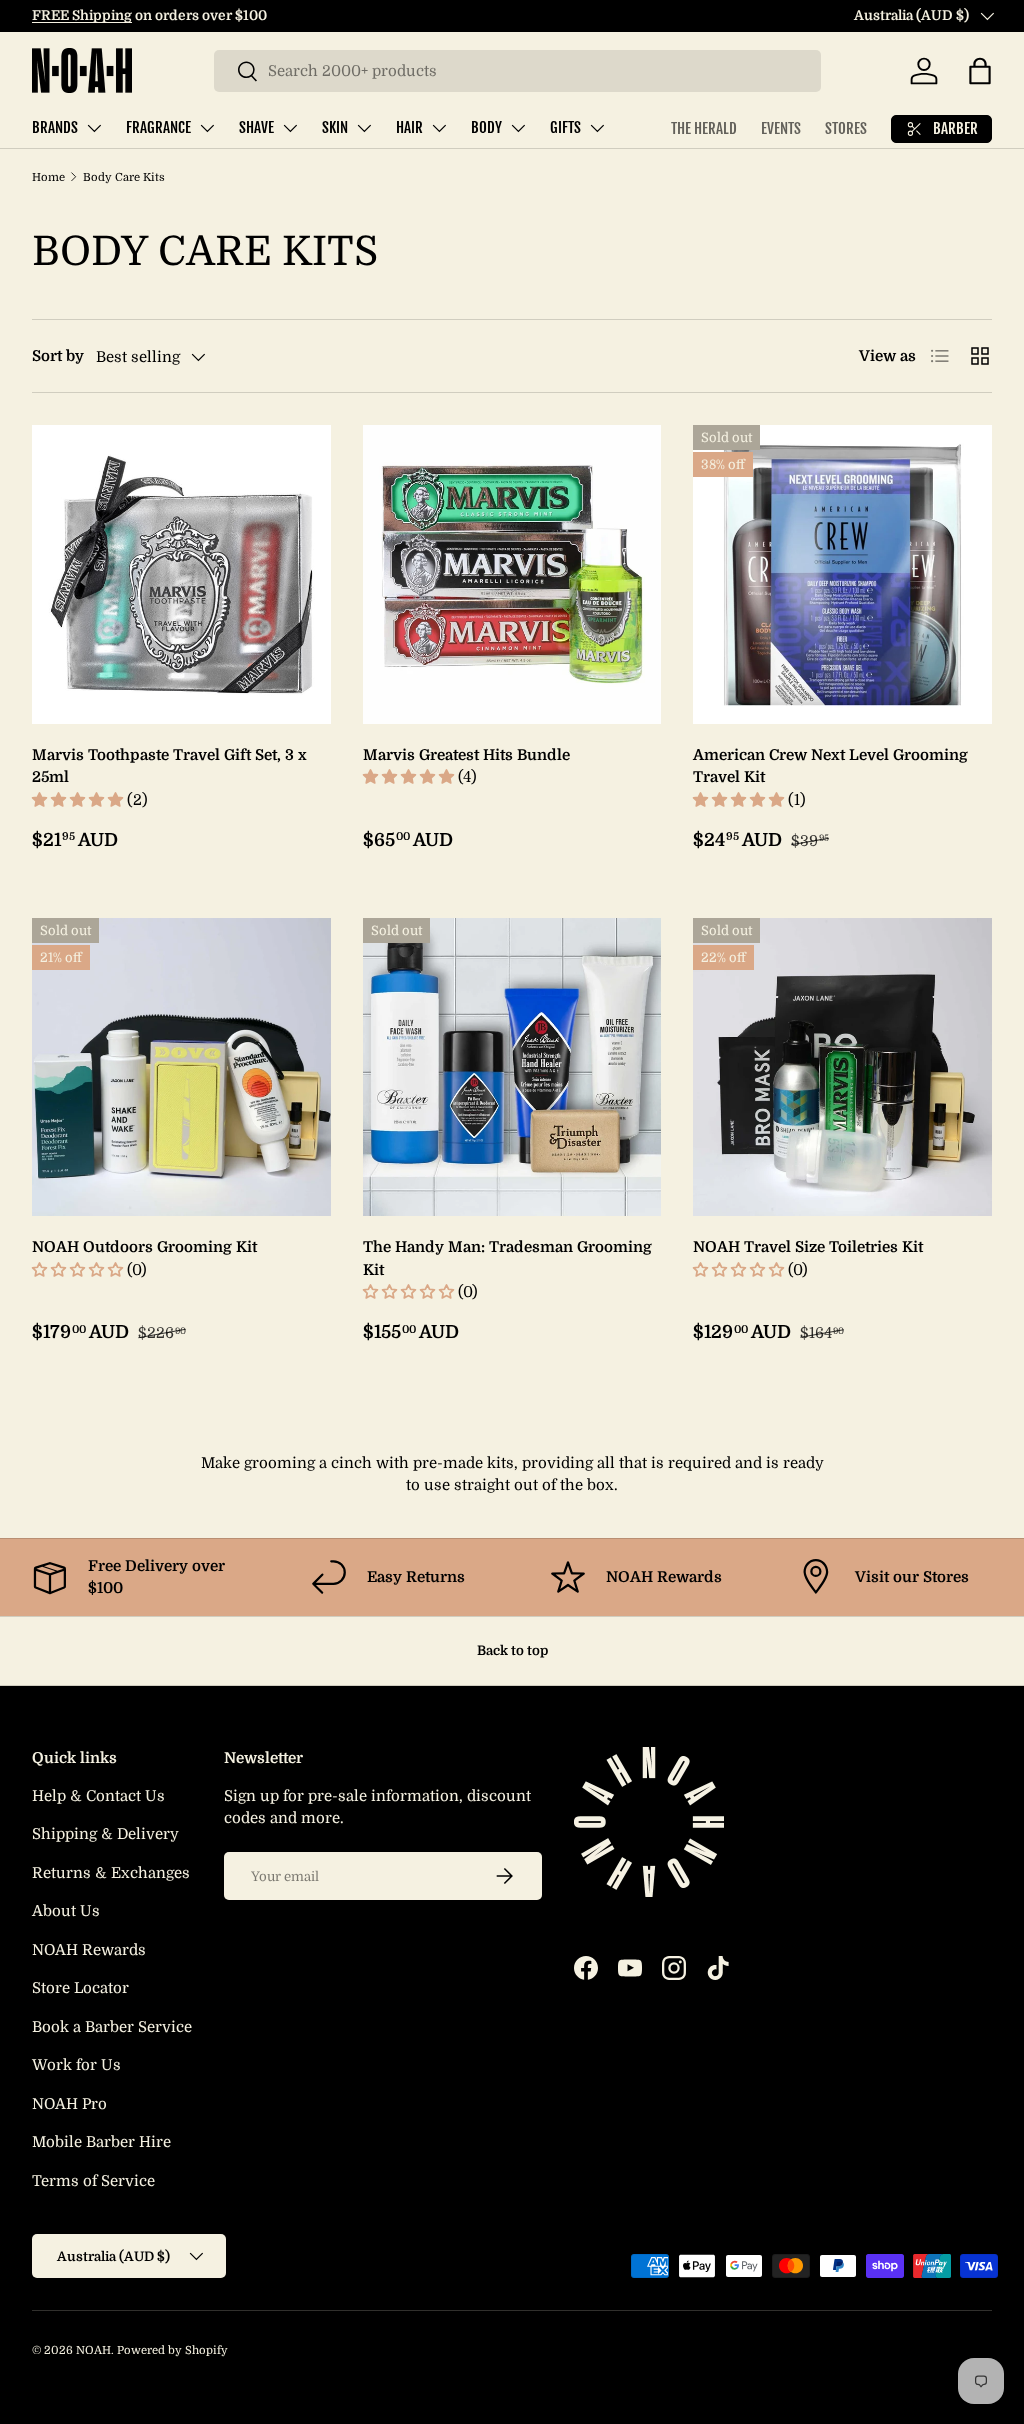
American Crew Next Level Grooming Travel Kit (830, 766)
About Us (66, 1911)
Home (48, 177)
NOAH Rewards (89, 1950)
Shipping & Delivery (105, 1834)
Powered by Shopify (172, 2350)
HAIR (409, 127)
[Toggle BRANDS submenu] (94, 128)
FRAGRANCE (158, 127)
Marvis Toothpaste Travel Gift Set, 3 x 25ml (169, 766)
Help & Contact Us (98, 1796)
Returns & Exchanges (111, 1873)
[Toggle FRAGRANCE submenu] (207, 128)
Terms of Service (93, 2181)
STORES (846, 128)
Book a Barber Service (112, 2027)
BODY (486, 127)
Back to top (512, 1650)
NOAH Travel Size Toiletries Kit (808, 1247)
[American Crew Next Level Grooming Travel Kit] (842, 574)
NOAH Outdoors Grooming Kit (144, 1247)
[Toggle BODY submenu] (518, 128)
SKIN (335, 127)
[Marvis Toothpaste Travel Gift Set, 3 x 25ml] (181, 574)
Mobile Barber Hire (101, 2142)
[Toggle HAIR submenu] (439, 128)
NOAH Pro (69, 2104)
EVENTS (781, 128)
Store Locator (80, 1988)
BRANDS (55, 127)
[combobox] (517, 71)
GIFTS (565, 127)
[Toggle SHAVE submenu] (290, 128)
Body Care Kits (124, 177)
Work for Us (76, 2065)
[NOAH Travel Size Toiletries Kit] (842, 1067)
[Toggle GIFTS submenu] (597, 128)
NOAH (93, 2350)
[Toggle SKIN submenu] (364, 128)
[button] (980, 71)
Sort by (58, 356)
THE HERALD (704, 128)
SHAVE (256, 127)
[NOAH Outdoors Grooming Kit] (181, 1067)
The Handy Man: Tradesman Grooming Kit (507, 1258)
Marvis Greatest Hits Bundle (466, 755)
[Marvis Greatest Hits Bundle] (512, 574)
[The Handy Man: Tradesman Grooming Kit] (512, 1067)
